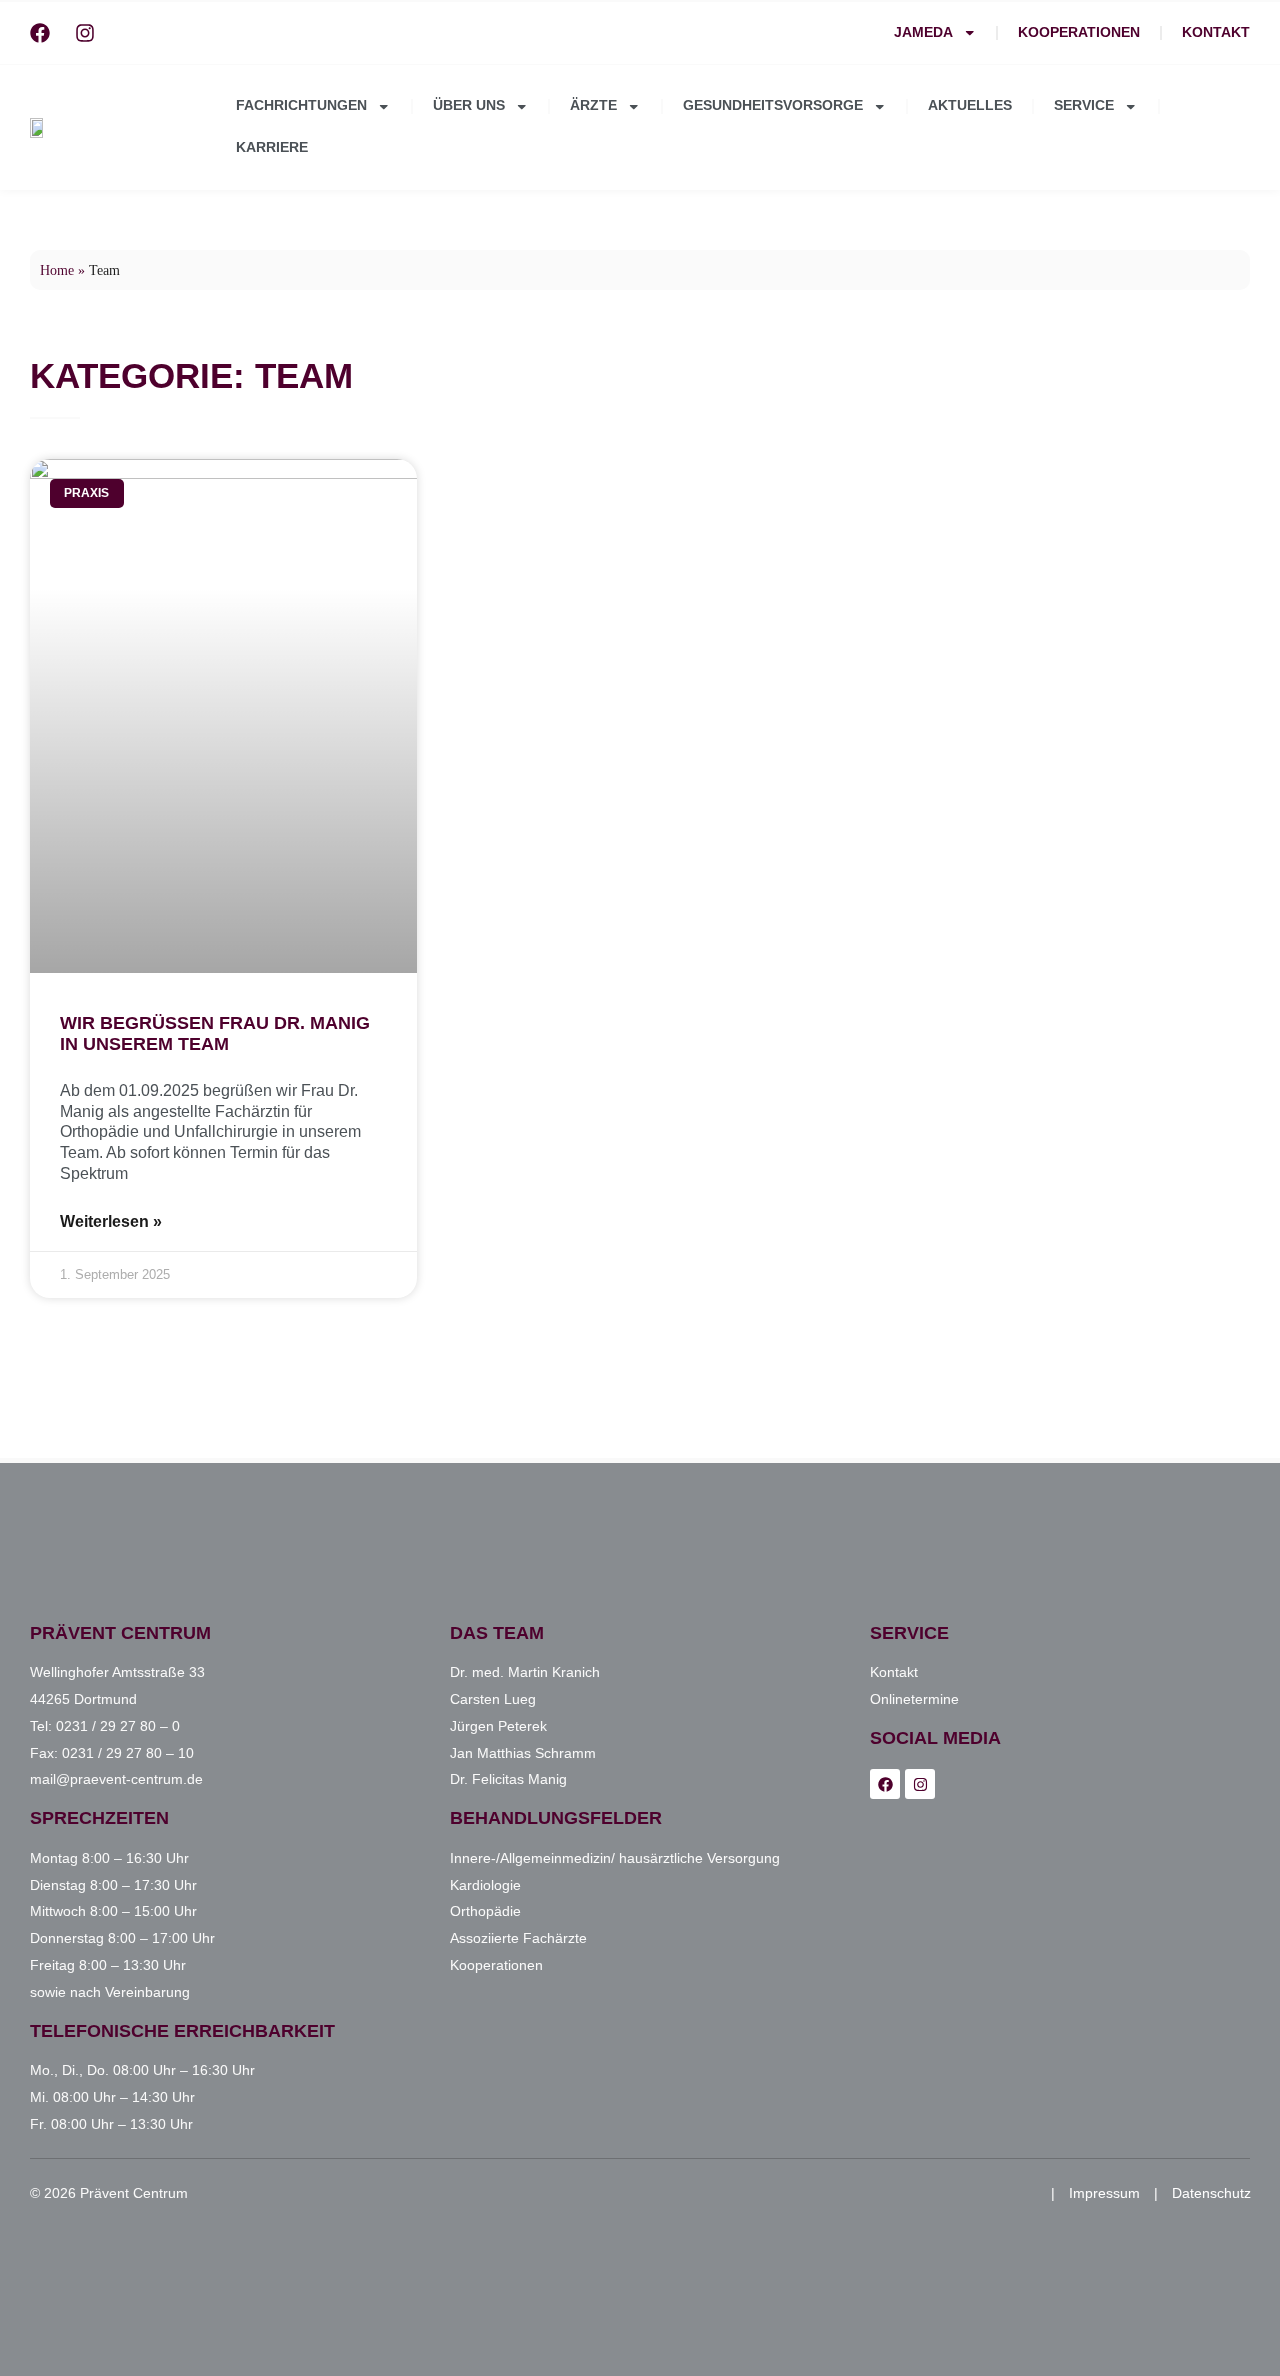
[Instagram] (85, 33)
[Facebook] (40, 33)
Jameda (923, 32)
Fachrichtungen (301, 105)
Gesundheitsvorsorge (773, 105)
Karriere (272, 147)
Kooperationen (1079, 32)
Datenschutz (1211, 2193)
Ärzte (593, 105)
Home (57, 270)
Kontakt (1216, 32)
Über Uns (469, 105)
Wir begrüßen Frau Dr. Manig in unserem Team (215, 1034)
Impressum (1104, 2193)
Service (1084, 105)
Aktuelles (970, 105)
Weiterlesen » (111, 1221)
